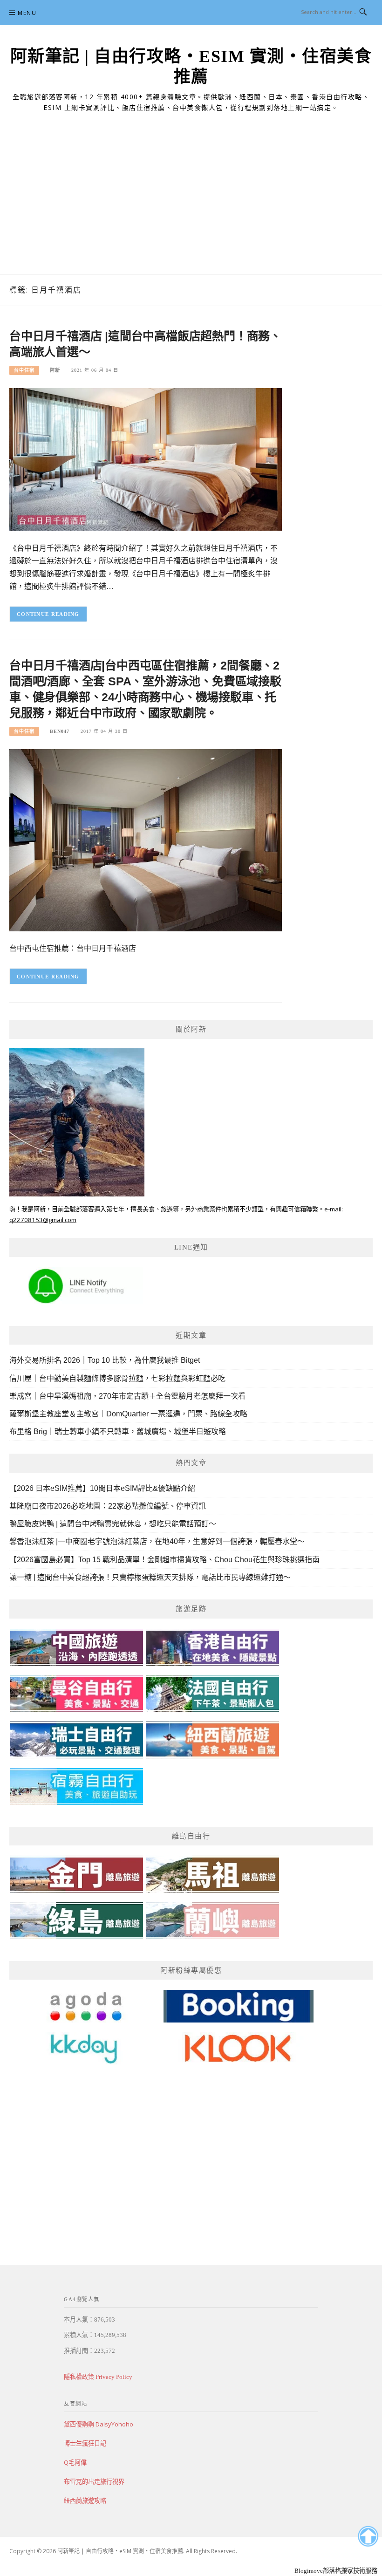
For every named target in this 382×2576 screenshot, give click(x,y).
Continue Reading (48, 614)
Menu (27, 13)
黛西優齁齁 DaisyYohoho (99, 2424)
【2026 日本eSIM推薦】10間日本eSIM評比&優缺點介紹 (102, 1488)
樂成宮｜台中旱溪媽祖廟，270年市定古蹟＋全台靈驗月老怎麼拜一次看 (127, 1396)
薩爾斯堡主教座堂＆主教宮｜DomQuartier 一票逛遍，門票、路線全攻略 (128, 1414)
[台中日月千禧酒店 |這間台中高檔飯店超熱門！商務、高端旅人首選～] (146, 459)
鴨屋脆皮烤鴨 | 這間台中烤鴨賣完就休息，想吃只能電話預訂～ (113, 1524)
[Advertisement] (191, 205)
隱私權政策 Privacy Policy (98, 2377)
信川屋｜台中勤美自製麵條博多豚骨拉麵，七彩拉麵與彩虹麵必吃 (117, 1378)
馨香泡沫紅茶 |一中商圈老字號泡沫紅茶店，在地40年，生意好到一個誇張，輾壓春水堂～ (157, 1541)
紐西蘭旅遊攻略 (85, 2501)
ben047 (60, 731)
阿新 (55, 370)
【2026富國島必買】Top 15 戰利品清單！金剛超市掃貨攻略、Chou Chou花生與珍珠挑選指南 (164, 1560)
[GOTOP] (368, 2536)
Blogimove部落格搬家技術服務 (336, 2571)
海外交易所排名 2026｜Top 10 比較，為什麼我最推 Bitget (105, 1360)
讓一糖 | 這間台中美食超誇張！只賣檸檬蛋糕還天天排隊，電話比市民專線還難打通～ (150, 1577)
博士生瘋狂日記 (85, 2443)
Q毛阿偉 (75, 2462)
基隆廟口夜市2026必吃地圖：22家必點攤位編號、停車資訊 (108, 1506)
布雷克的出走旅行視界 (94, 2481)
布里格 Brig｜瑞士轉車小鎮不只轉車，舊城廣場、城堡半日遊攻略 (118, 1431)
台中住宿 (24, 370)
